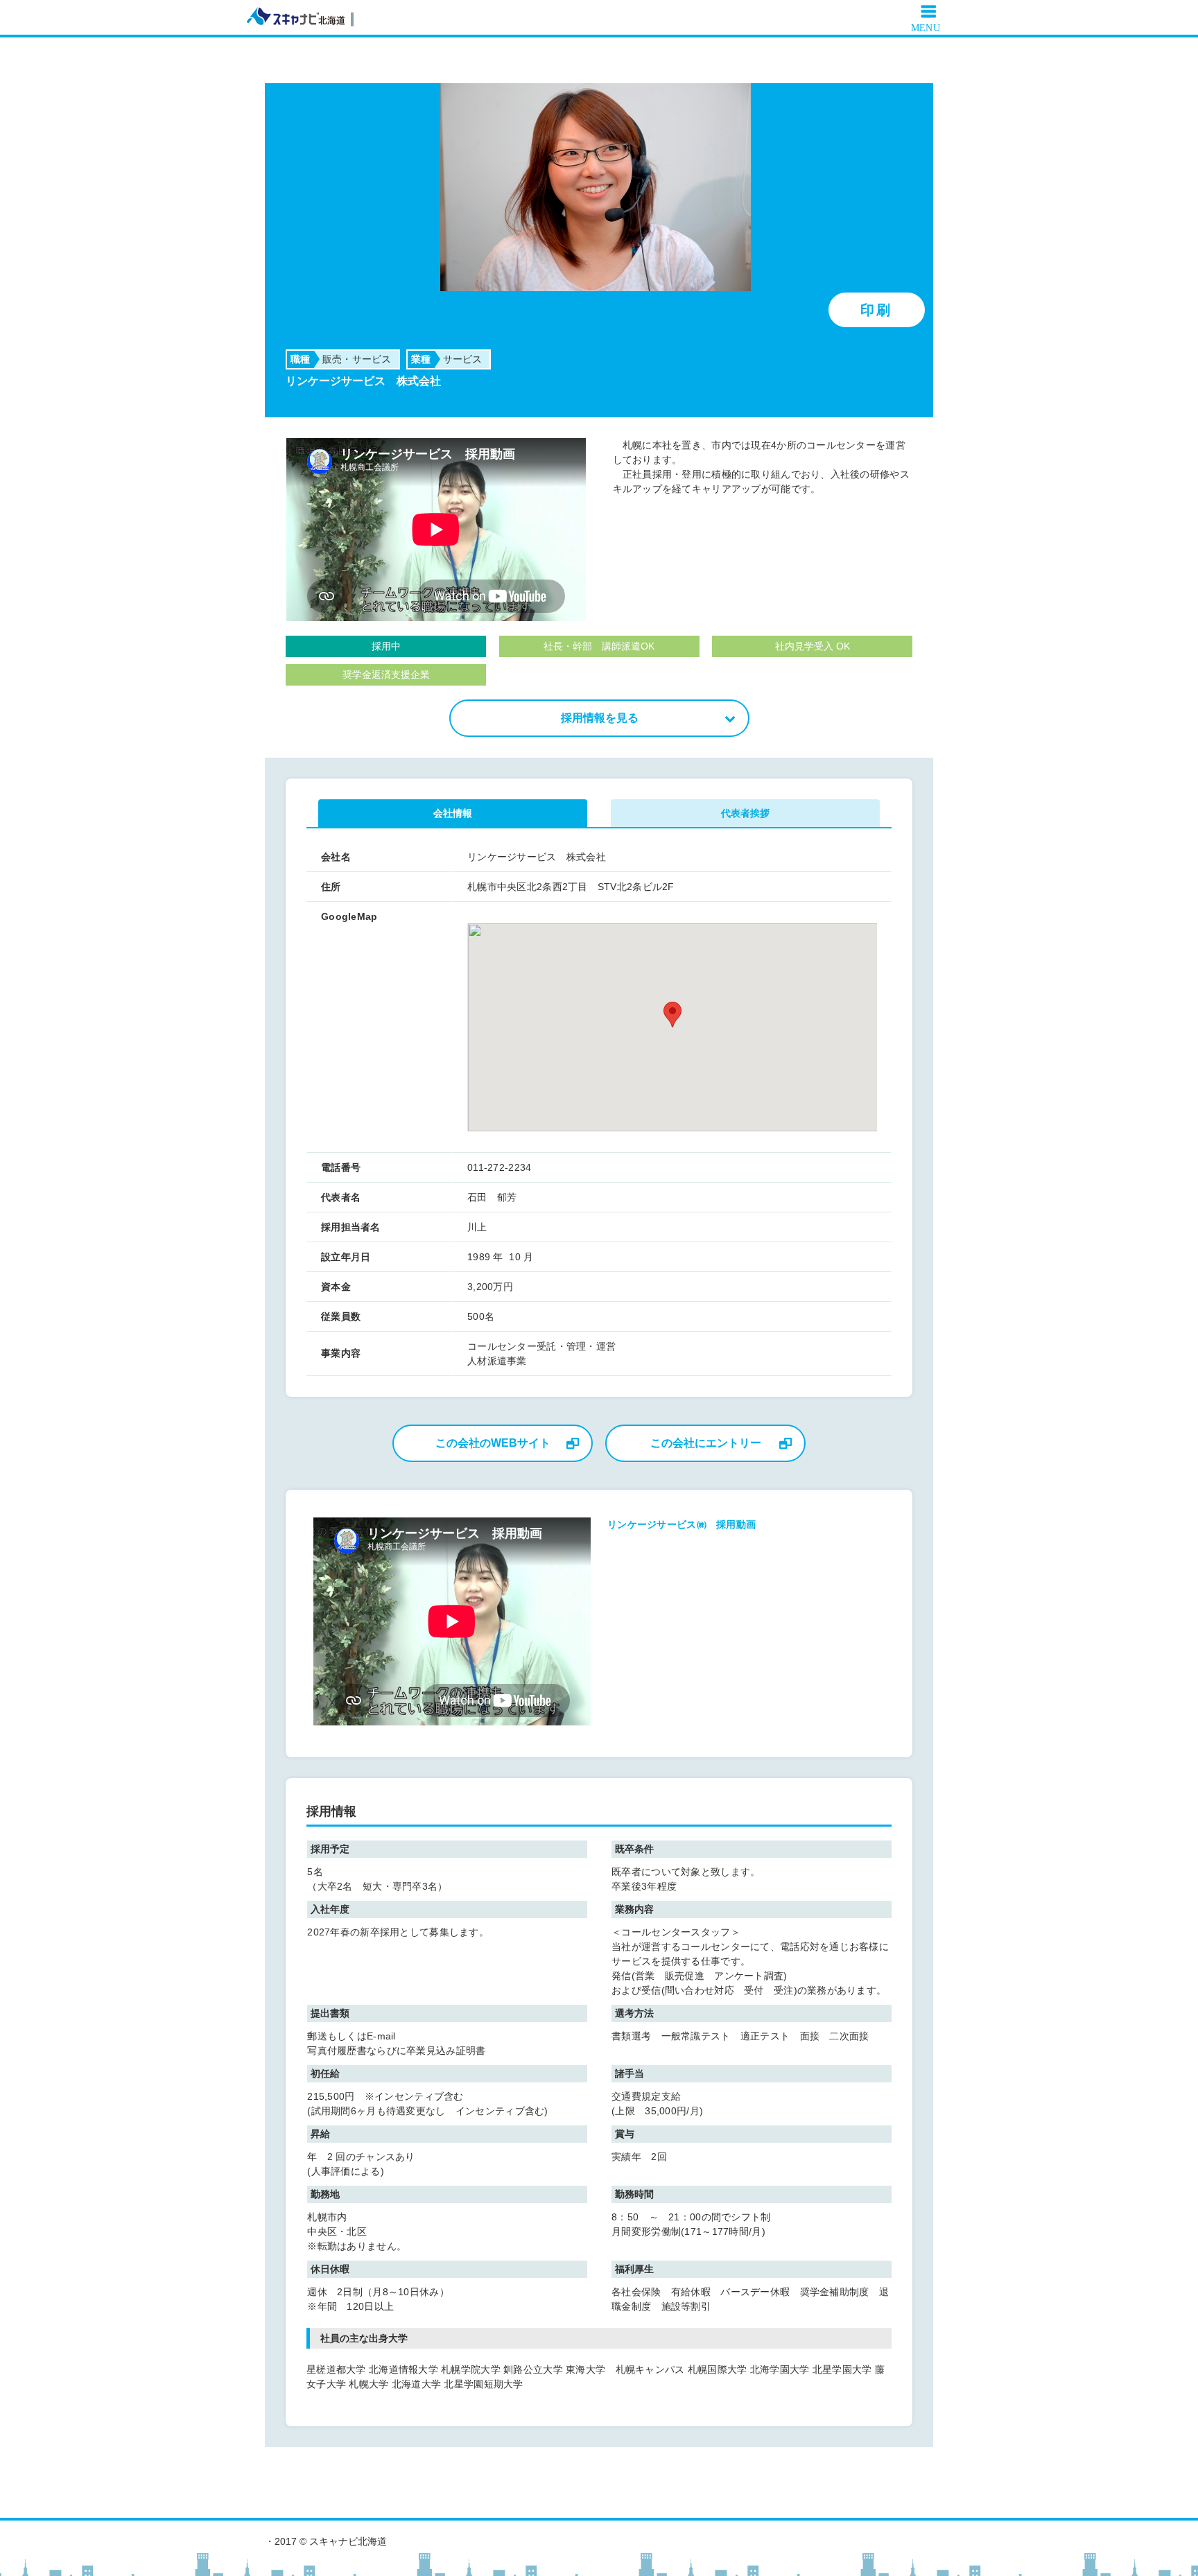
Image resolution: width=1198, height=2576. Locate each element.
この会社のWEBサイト (493, 1443)
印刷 (876, 310)
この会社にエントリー (706, 1443)
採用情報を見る (600, 718)
